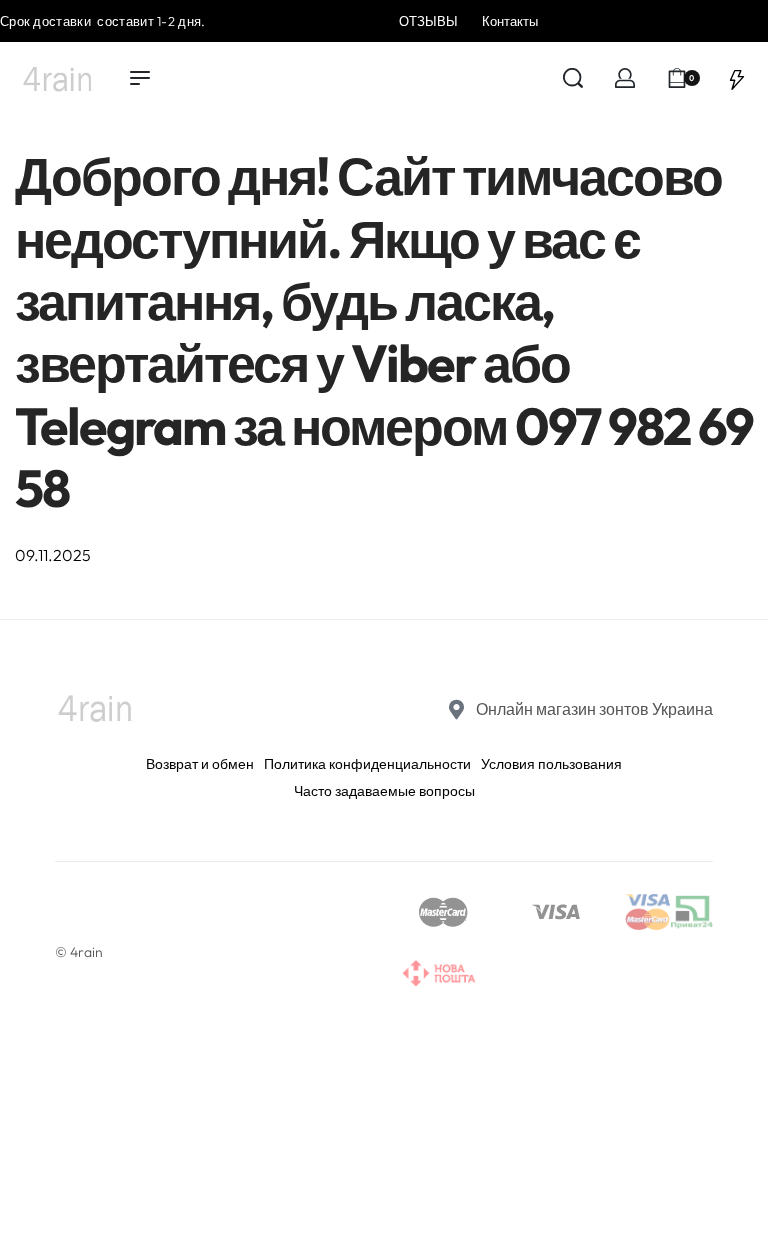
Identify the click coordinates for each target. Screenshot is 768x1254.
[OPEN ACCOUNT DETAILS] (625, 78)
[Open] (737, 78)
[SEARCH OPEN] (573, 78)
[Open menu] (140, 78)
